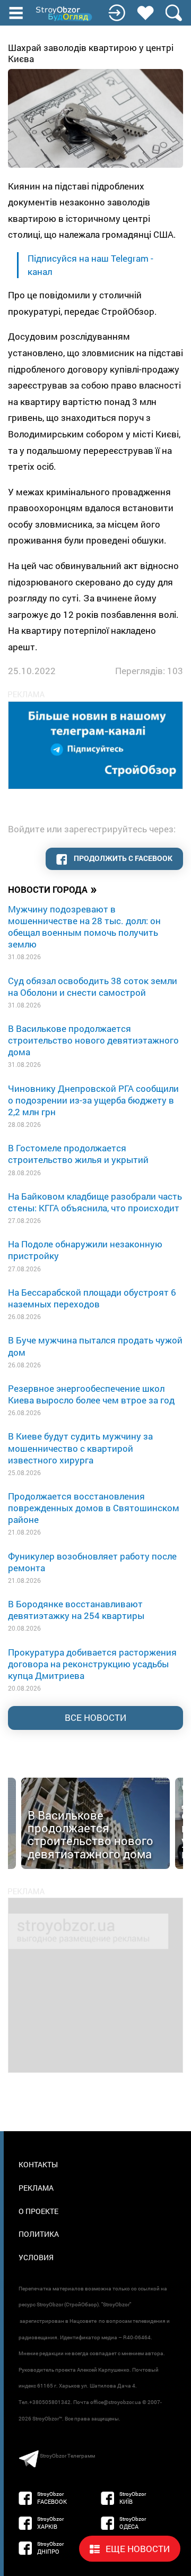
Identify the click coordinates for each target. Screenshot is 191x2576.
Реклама (36, 2188)
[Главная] (65, 14)
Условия (36, 2257)
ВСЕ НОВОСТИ (95, 1717)
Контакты (38, 2164)
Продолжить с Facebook (122, 858)
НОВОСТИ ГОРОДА (53, 889)
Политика (39, 2234)
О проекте (38, 2211)
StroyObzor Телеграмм (67, 2456)
